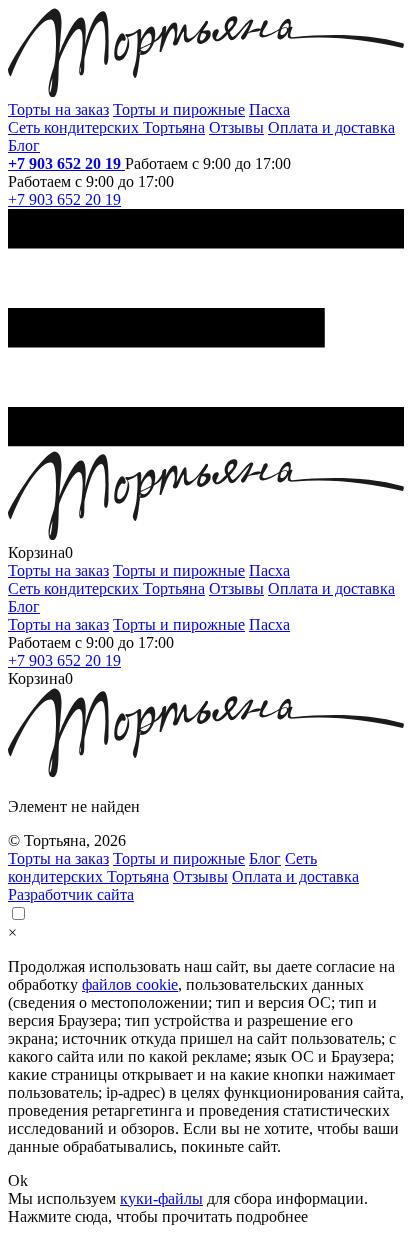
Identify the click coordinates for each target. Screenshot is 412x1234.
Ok (18, 1180)
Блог (24, 145)
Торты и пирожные (179, 109)
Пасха (269, 109)
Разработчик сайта (71, 894)
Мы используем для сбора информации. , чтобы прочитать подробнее (188, 1207)
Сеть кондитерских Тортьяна (106, 127)
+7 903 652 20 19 (66, 163)
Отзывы (236, 127)
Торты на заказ (58, 109)
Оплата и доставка (331, 127)
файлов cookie (130, 984)
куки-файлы (161, 1198)
